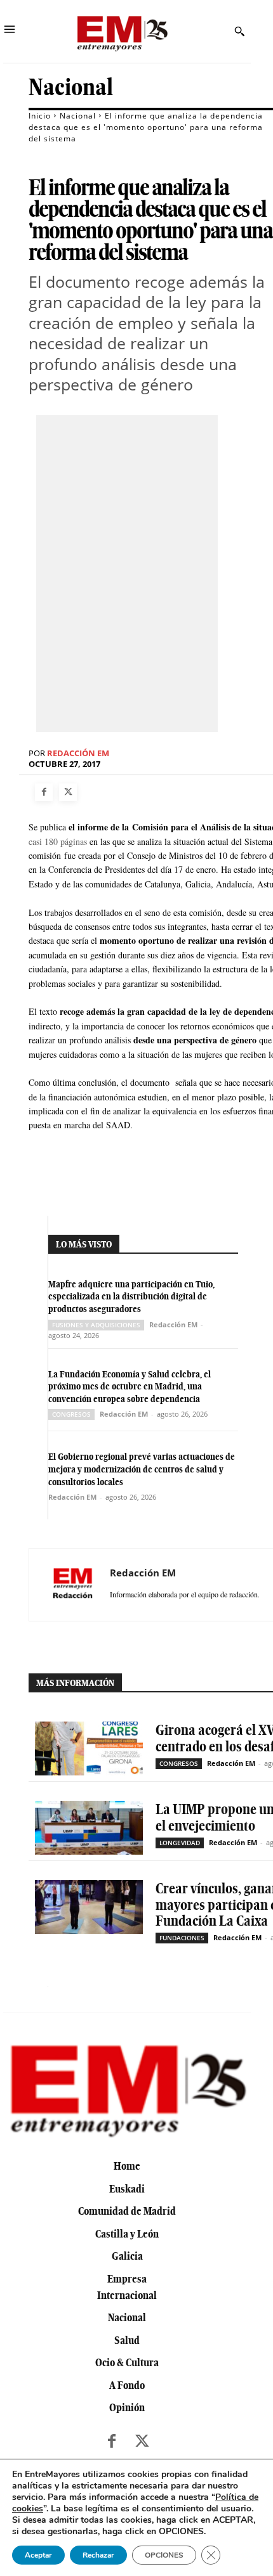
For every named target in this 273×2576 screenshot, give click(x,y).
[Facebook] (44, 792)
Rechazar (98, 2555)
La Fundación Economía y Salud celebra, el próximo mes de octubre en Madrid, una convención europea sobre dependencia (130, 1387)
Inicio (40, 116)
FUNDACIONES (182, 1938)
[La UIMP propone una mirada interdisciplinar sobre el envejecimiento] (89, 1828)
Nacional (71, 87)
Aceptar (38, 2555)
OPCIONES (164, 2555)
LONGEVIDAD (180, 1843)
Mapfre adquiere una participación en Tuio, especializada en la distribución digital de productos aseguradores (131, 1297)
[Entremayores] (122, 31)
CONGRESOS (71, 1414)
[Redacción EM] (73, 1585)
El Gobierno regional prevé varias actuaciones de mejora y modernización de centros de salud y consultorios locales (142, 1469)
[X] (68, 792)
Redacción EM (78, 753)
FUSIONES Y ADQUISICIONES (96, 1325)
